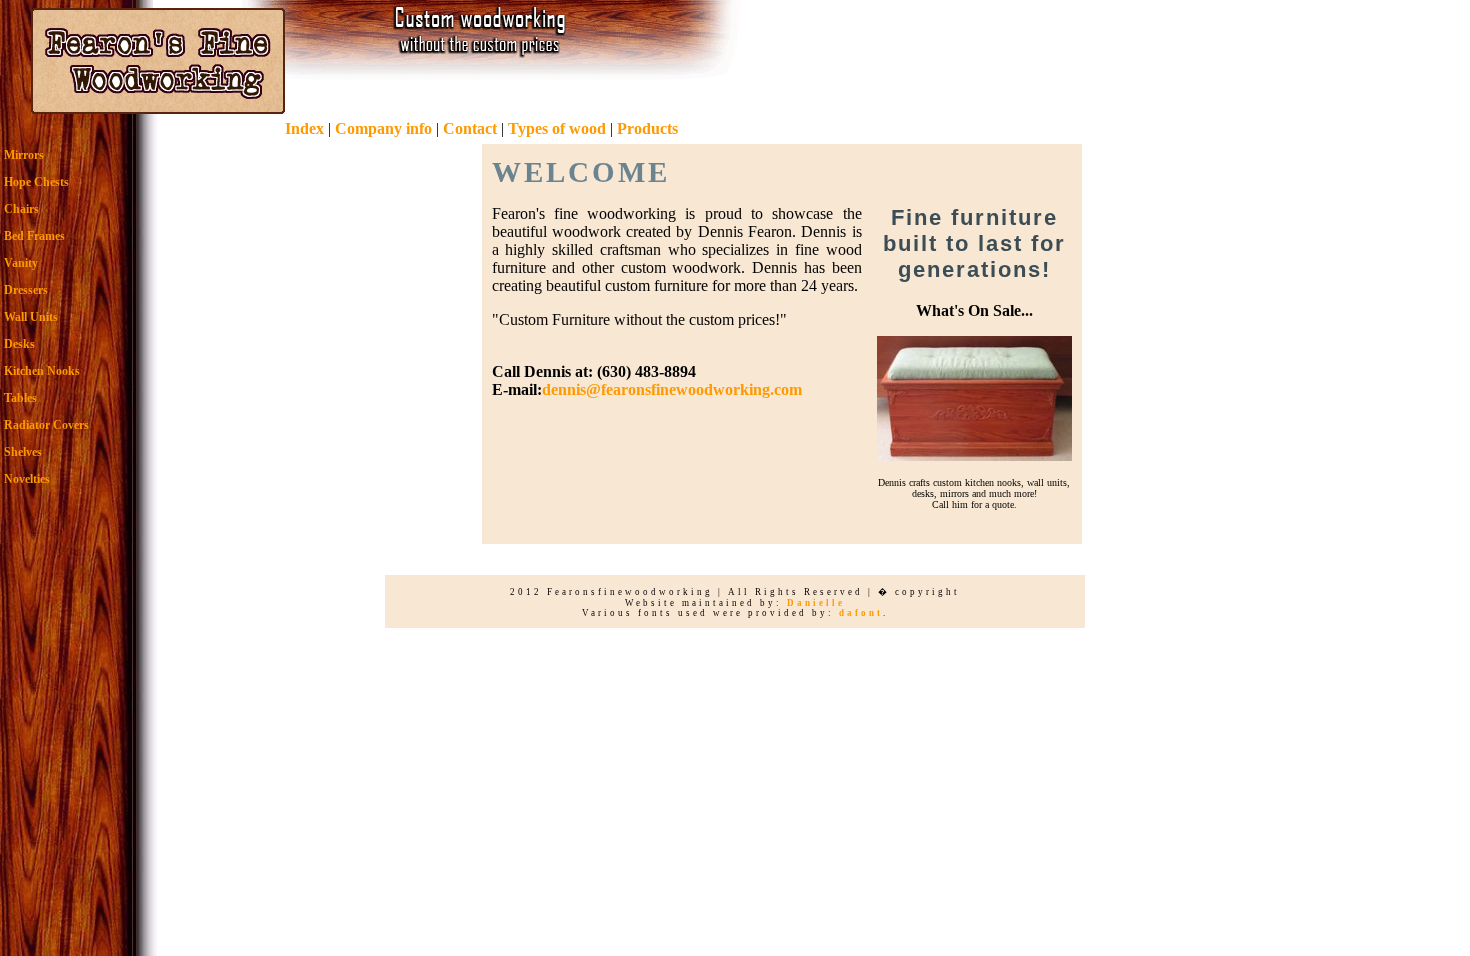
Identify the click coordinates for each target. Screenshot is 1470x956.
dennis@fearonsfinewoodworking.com (672, 389)
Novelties (27, 479)
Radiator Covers (46, 425)
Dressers (26, 290)
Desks (19, 344)
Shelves (23, 452)
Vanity (21, 263)
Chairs (21, 209)
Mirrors (24, 155)
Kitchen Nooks (42, 371)
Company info (383, 128)
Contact (470, 128)
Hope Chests (36, 182)
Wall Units (31, 317)
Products (647, 128)
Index (304, 128)
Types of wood (557, 128)
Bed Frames (34, 236)
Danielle (816, 603)
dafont (861, 613)
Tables (20, 398)
